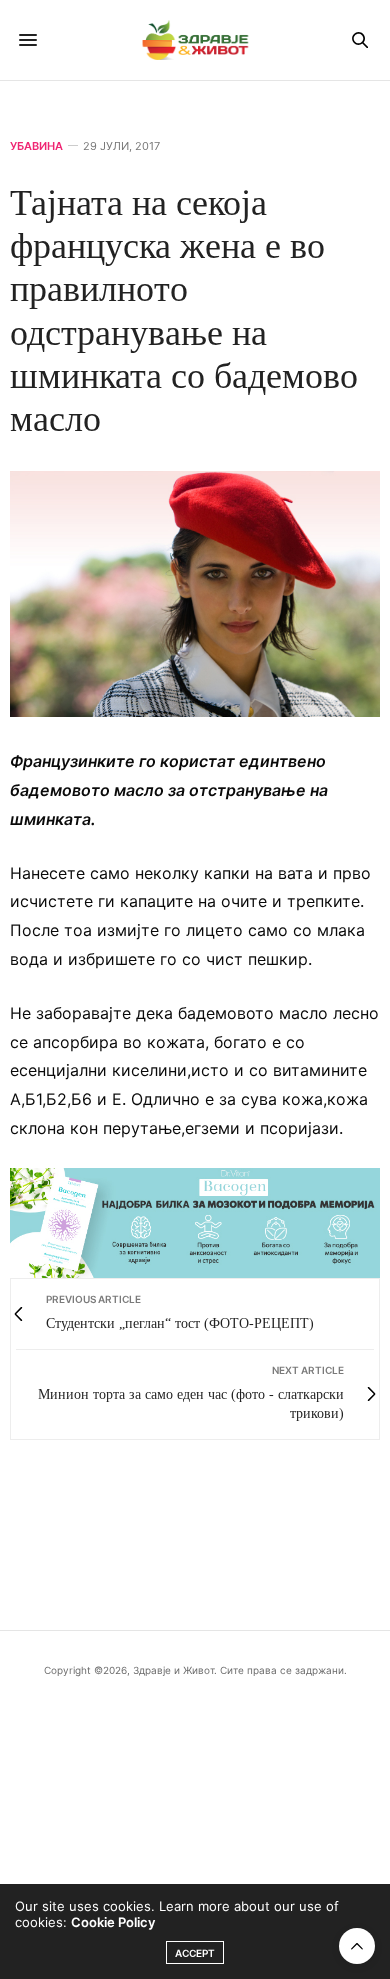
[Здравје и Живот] (195, 40)
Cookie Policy (113, 1922)
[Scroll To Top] (357, 1946)
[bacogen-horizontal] (195, 1221)
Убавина (36, 146)
